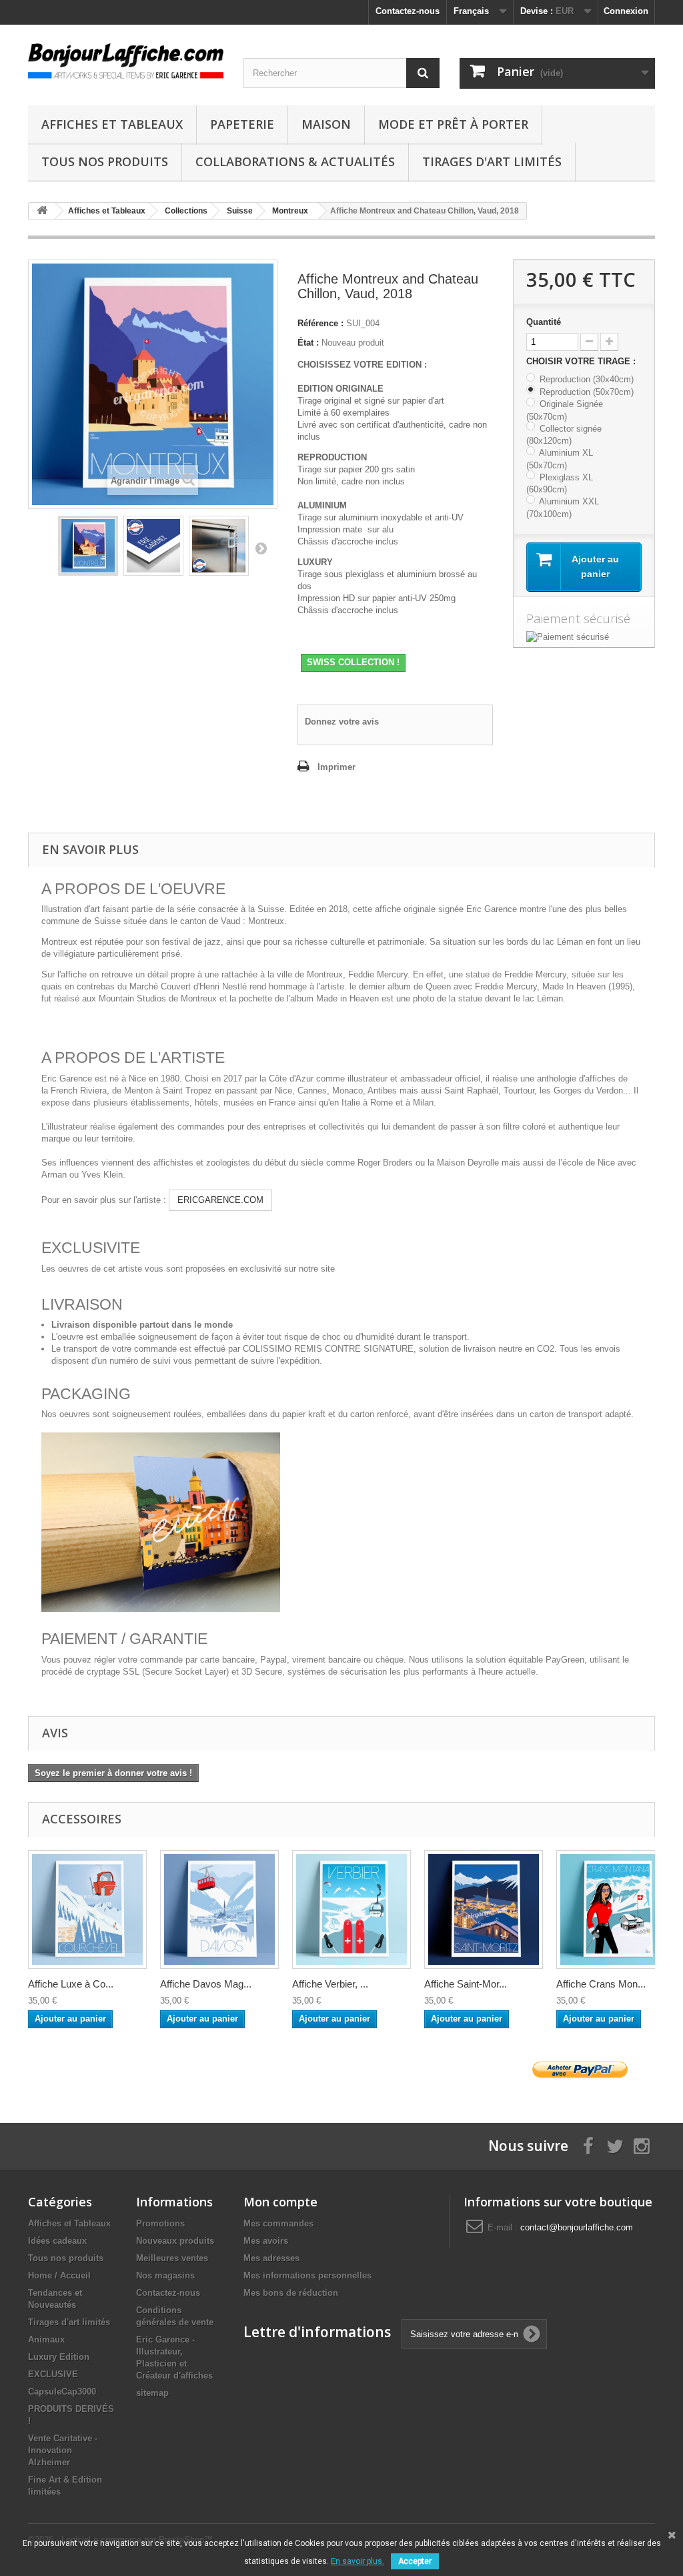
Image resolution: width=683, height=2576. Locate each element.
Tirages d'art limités (492, 161)
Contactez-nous (408, 11)
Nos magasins (165, 2275)
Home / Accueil (59, 2275)
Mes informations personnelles (307, 2275)
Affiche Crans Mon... (601, 1984)
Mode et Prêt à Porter (453, 124)
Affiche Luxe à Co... (71, 1984)
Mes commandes (278, 2223)
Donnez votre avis (342, 722)
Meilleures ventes (172, 2258)
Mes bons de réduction (291, 2293)
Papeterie (242, 124)
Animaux (46, 2339)
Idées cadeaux (57, 2241)
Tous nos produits (105, 161)
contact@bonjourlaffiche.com (577, 2227)
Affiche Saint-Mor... (466, 1984)
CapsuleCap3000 (62, 2392)
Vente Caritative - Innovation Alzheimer (63, 2450)
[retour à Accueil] (42, 211)
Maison (326, 124)
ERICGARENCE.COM (220, 1200)
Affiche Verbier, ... (330, 1984)
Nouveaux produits (175, 2241)
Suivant (261, 548)
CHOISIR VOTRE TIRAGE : (582, 361)
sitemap (152, 2393)
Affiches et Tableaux (112, 124)
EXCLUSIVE (53, 2374)
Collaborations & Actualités (295, 161)
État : (308, 343)
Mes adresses (271, 2258)
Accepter (415, 2561)
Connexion (626, 11)
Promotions (160, 2223)
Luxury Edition (59, 2357)
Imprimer (336, 767)
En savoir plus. (358, 2561)
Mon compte (280, 2202)
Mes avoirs (266, 2241)
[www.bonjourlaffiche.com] (126, 59)
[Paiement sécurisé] (584, 637)
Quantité (544, 322)
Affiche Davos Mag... (206, 1984)
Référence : (320, 323)
